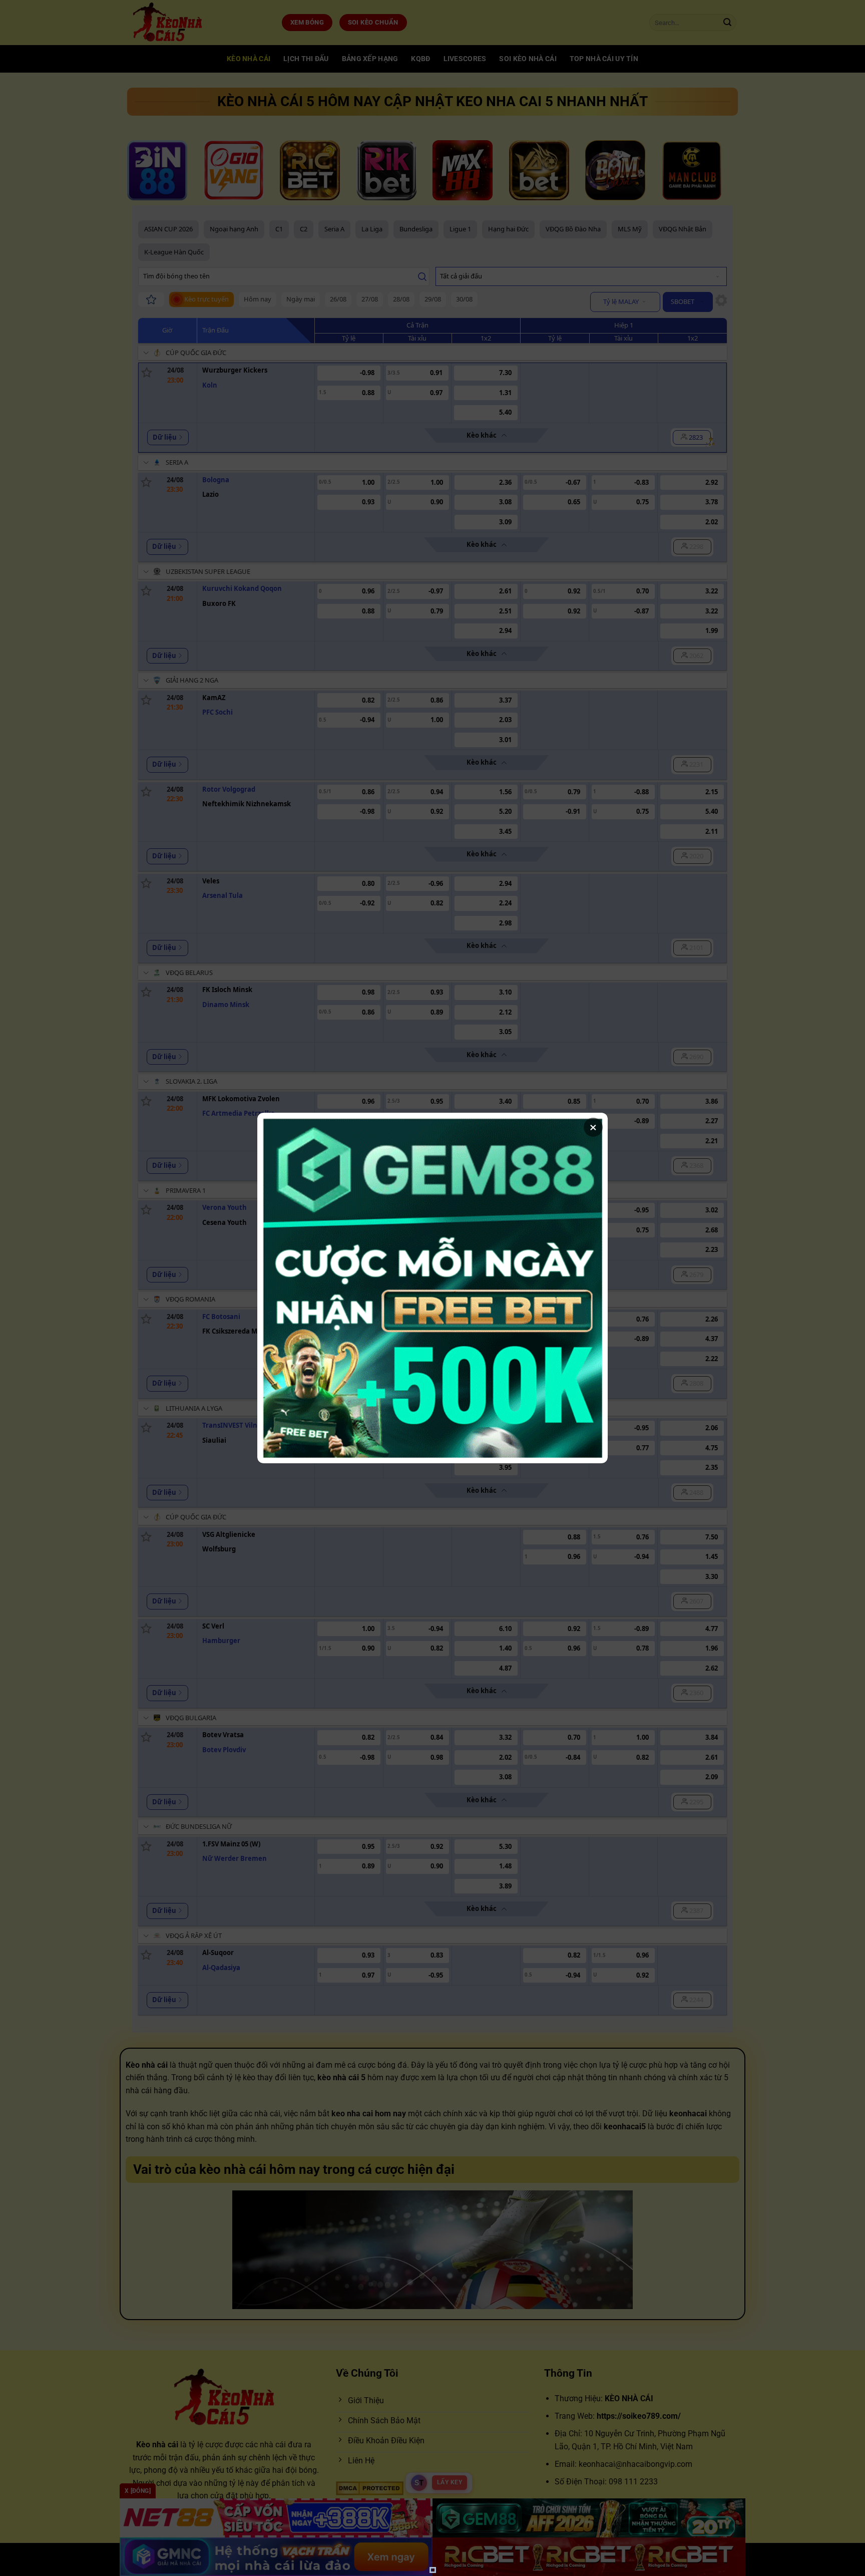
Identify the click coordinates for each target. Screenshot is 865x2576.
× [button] (593, 1127)
